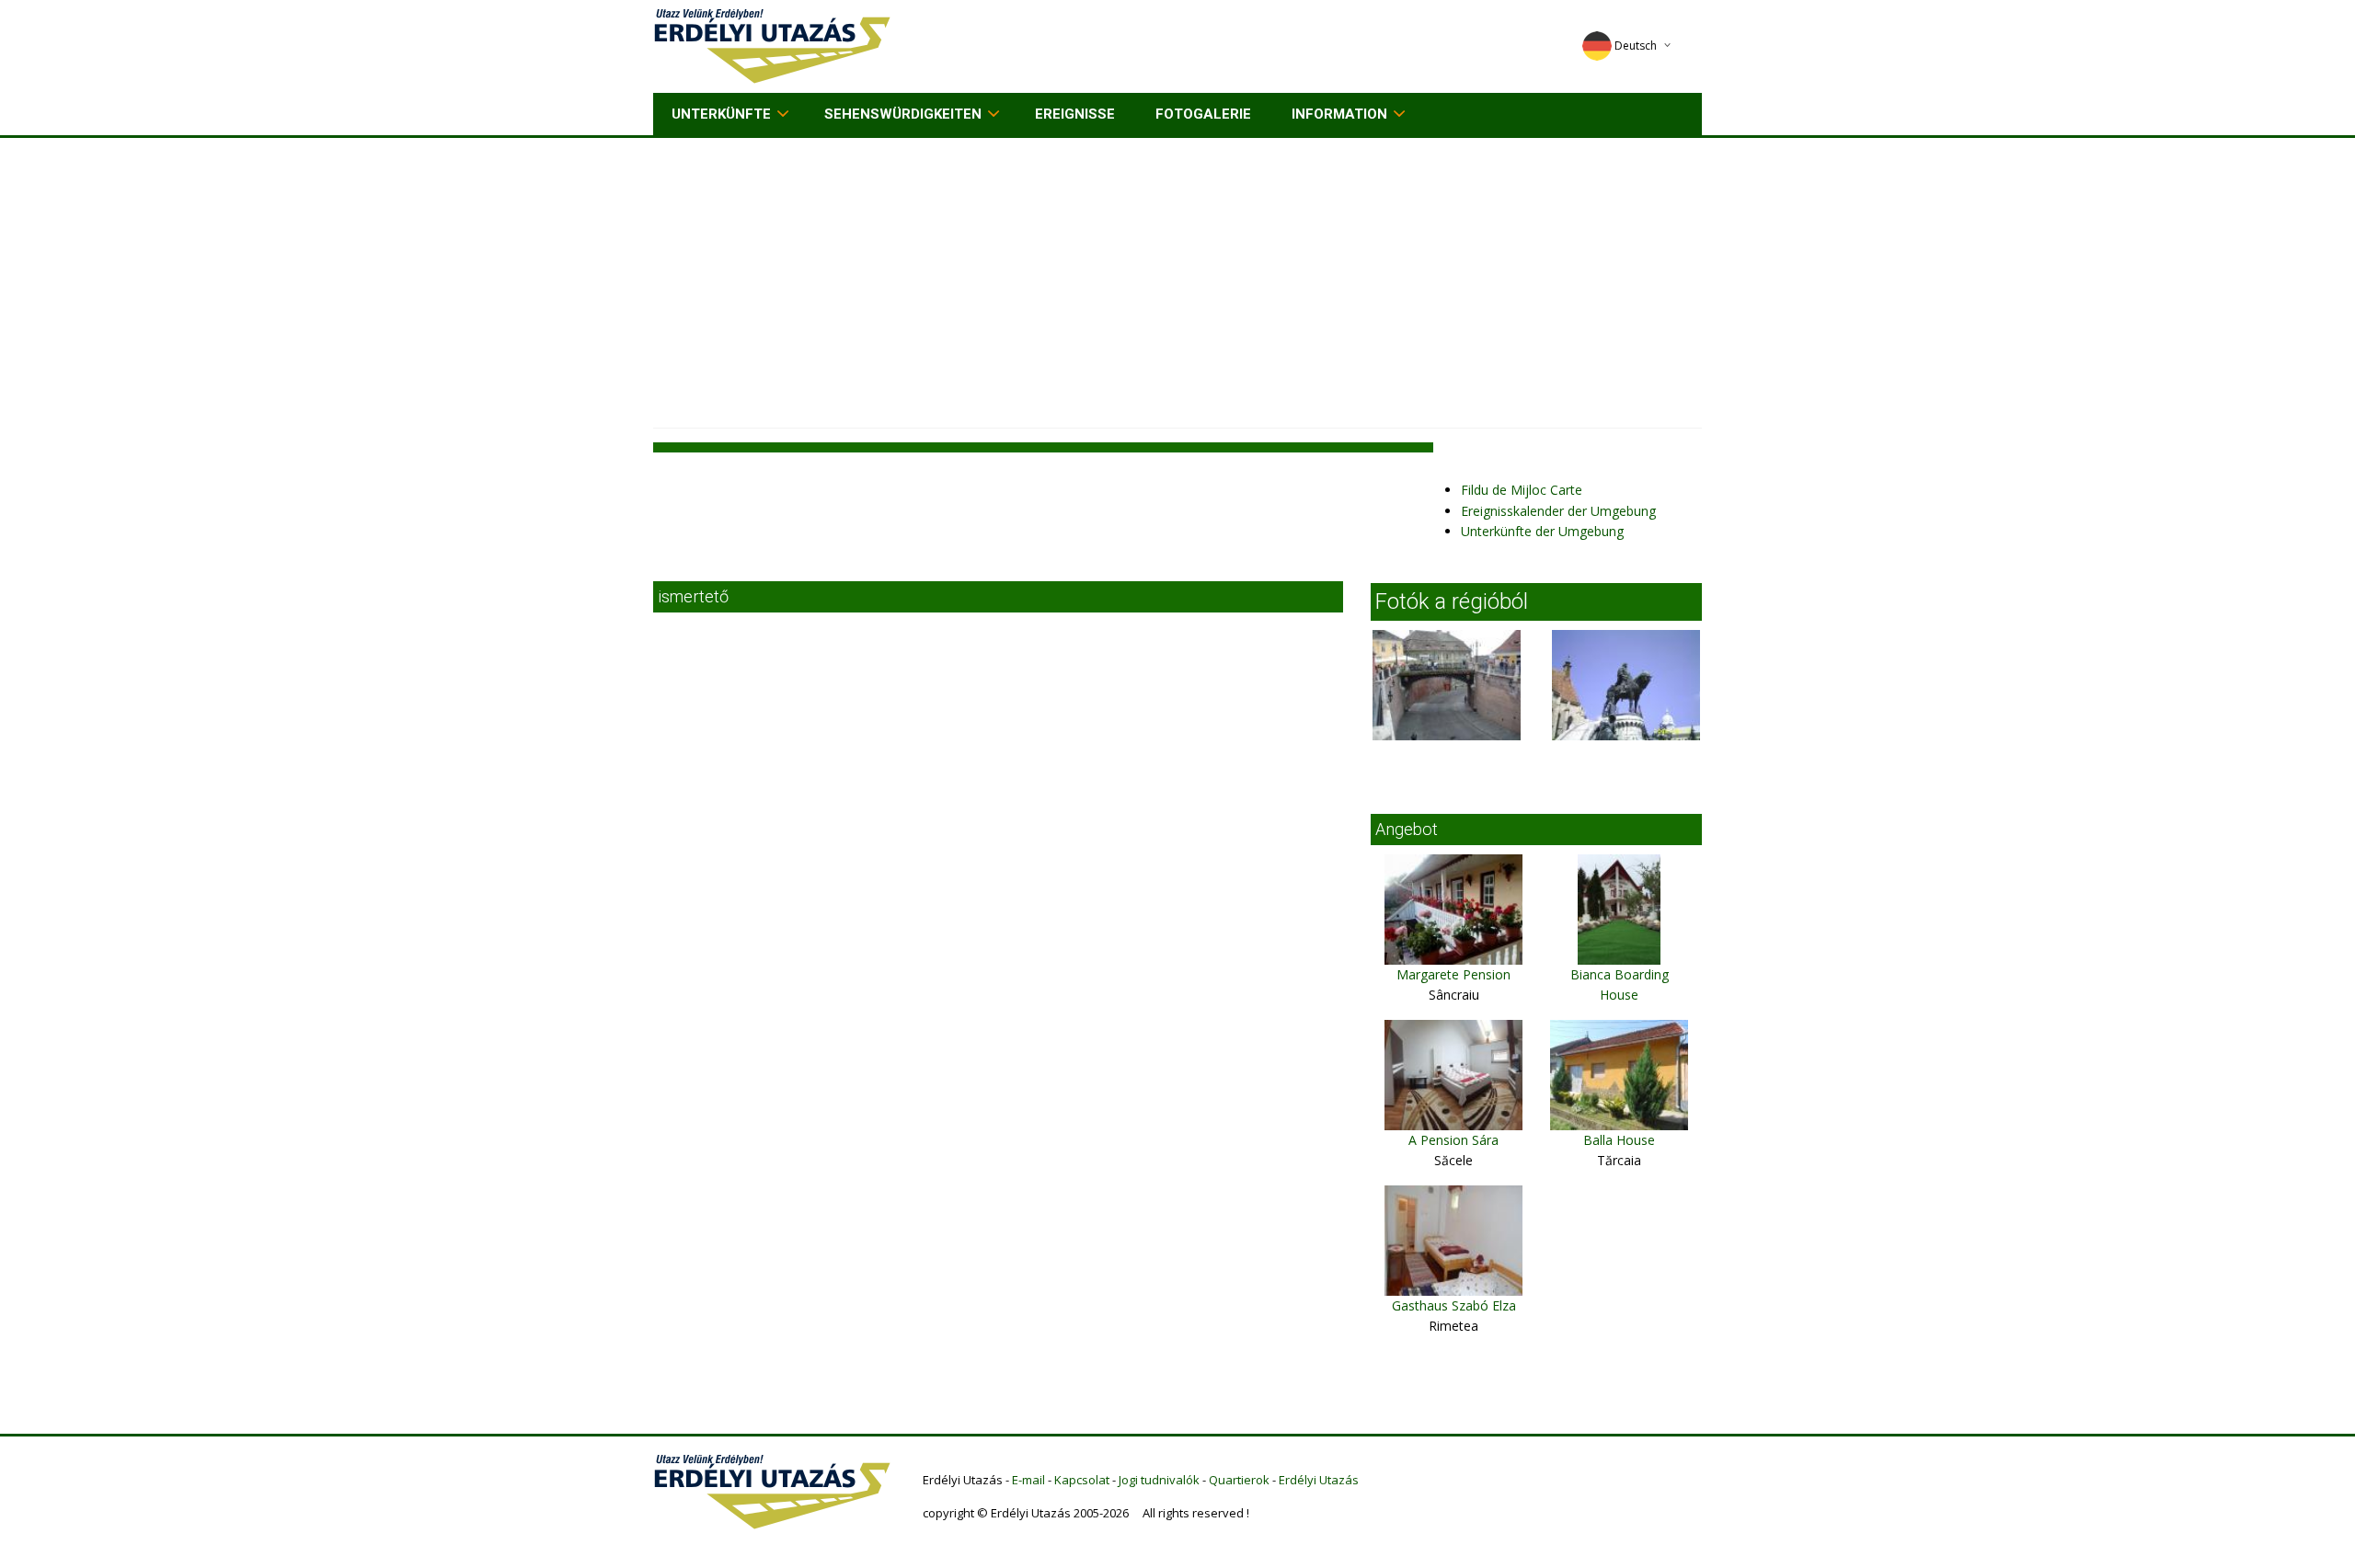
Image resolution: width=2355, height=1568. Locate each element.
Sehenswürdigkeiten (903, 114)
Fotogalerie (1203, 114)
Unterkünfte (721, 114)
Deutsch (1636, 46)
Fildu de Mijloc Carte (1522, 490)
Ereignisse (1075, 114)
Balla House (1619, 1140)
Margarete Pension (1453, 974)
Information (1339, 114)
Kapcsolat (1082, 1480)
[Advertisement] (1177, 276)
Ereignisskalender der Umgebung (1558, 511)
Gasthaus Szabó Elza (1454, 1305)
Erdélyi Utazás (1319, 1480)
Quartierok (1239, 1480)
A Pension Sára (1453, 1140)
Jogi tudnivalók (1159, 1480)
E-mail (1028, 1480)
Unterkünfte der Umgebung (1542, 531)
